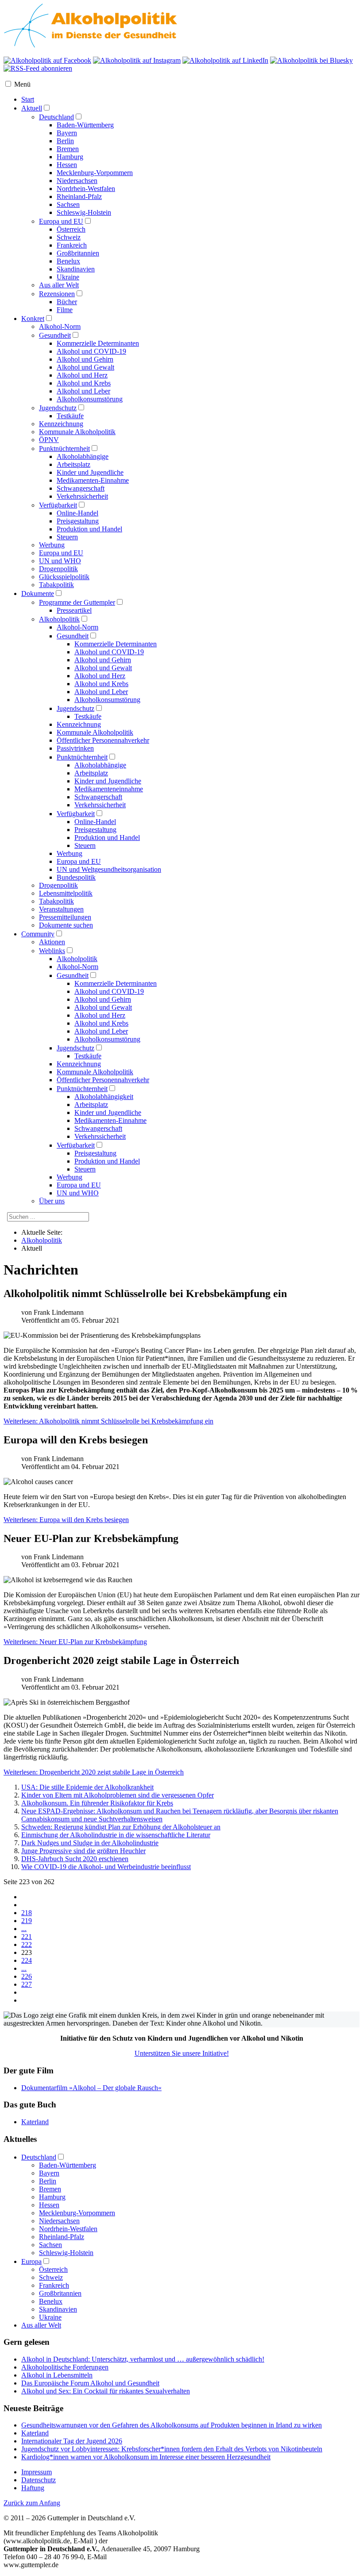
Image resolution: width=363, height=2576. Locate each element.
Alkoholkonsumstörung (90, 399)
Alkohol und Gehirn (85, 359)
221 (27, 1937)
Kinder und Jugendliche (90, 472)
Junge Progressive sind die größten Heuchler (83, 1851)
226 (27, 1976)
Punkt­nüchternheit (82, 757)
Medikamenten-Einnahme (93, 480)
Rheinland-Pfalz (79, 197)
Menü (22, 84)
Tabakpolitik (56, 585)
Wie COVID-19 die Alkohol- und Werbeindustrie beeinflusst (106, 1867)
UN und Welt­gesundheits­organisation (109, 869)
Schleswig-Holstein (84, 212)
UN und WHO (60, 561)
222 (27, 1944)
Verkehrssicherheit (82, 496)
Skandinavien (76, 269)
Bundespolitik (76, 877)
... (24, 1929)
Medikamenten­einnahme (109, 789)
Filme (65, 310)
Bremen (68, 149)
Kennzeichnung (61, 424)
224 (27, 1960)
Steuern (67, 537)
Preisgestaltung (78, 521)
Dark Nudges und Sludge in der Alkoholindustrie (90, 1843)
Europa (31, 2261)
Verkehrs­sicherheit (100, 805)
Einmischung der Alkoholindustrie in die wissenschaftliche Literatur (116, 1835)
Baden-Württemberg (85, 125)
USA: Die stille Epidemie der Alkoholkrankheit (87, 1787)
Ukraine (68, 277)
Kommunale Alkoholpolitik (77, 432)
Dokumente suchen (66, 925)
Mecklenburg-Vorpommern (95, 173)
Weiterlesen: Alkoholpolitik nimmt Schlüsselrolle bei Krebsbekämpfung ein (108, 1421)
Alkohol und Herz (82, 375)
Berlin (65, 141)
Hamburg (70, 157)
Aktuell (32, 108)
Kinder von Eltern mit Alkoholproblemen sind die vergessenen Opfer (118, 1795)
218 (27, 1913)
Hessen (67, 165)
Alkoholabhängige (83, 456)
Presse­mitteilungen (65, 917)
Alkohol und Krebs (84, 383)
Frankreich (72, 245)
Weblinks (52, 951)
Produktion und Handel (89, 529)
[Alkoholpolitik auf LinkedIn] (225, 60)
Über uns (52, 1201)
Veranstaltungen (61, 909)
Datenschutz (39, 2480)
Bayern (67, 133)
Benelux (68, 261)
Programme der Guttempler (77, 602)
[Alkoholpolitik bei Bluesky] (311, 60)
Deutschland (56, 117)
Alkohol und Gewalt (85, 367)
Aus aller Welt (59, 285)
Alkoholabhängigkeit (104, 1097)
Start (28, 99)
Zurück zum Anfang (32, 2503)
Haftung (33, 2488)
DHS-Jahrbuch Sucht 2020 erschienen (75, 1859)
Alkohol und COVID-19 (91, 351)
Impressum (37, 2472)
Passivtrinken (75, 748)
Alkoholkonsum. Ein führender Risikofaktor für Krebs (97, 1803)
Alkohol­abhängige (100, 765)
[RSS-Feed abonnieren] (38, 68)
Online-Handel (77, 513)
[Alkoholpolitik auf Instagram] (137, 60)
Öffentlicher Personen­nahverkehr (103, 740)
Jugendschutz (58, 408)
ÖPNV (49, 440)
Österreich (71, 229)
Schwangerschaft (81, 488)
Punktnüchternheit (64, 448)
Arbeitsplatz (73, 464)
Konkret (33, 319)
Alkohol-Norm (60, 326)
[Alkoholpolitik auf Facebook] (47, 60)
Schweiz (69, 237)
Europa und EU (61, 221)
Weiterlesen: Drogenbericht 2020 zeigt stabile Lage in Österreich (94, 1772)
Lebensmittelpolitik (66, 893)
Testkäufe (70, 416)
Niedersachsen (77, 181)
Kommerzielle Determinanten (98, 343)
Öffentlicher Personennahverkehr (103, 1080)
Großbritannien (78, 253)
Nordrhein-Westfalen (86, 189)
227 (27, 1984)
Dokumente (38, 593)
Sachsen (68, 204)
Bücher (67, 302)
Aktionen (52, 942)
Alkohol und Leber (83, 391)
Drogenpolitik (58, 569)
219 (27, 1921)
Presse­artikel (74, 610)
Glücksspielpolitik (64, 577)
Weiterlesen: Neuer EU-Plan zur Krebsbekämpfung (75, 1642)
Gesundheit (55, 335)
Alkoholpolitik (59, 619)
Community (38, 934)
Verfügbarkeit (58, 505)
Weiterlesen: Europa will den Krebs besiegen (66, 1520)
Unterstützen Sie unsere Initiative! (182, 2053)
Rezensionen (57, 294)
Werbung (52, 545)
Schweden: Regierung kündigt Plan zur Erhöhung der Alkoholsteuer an (121, 1827)
